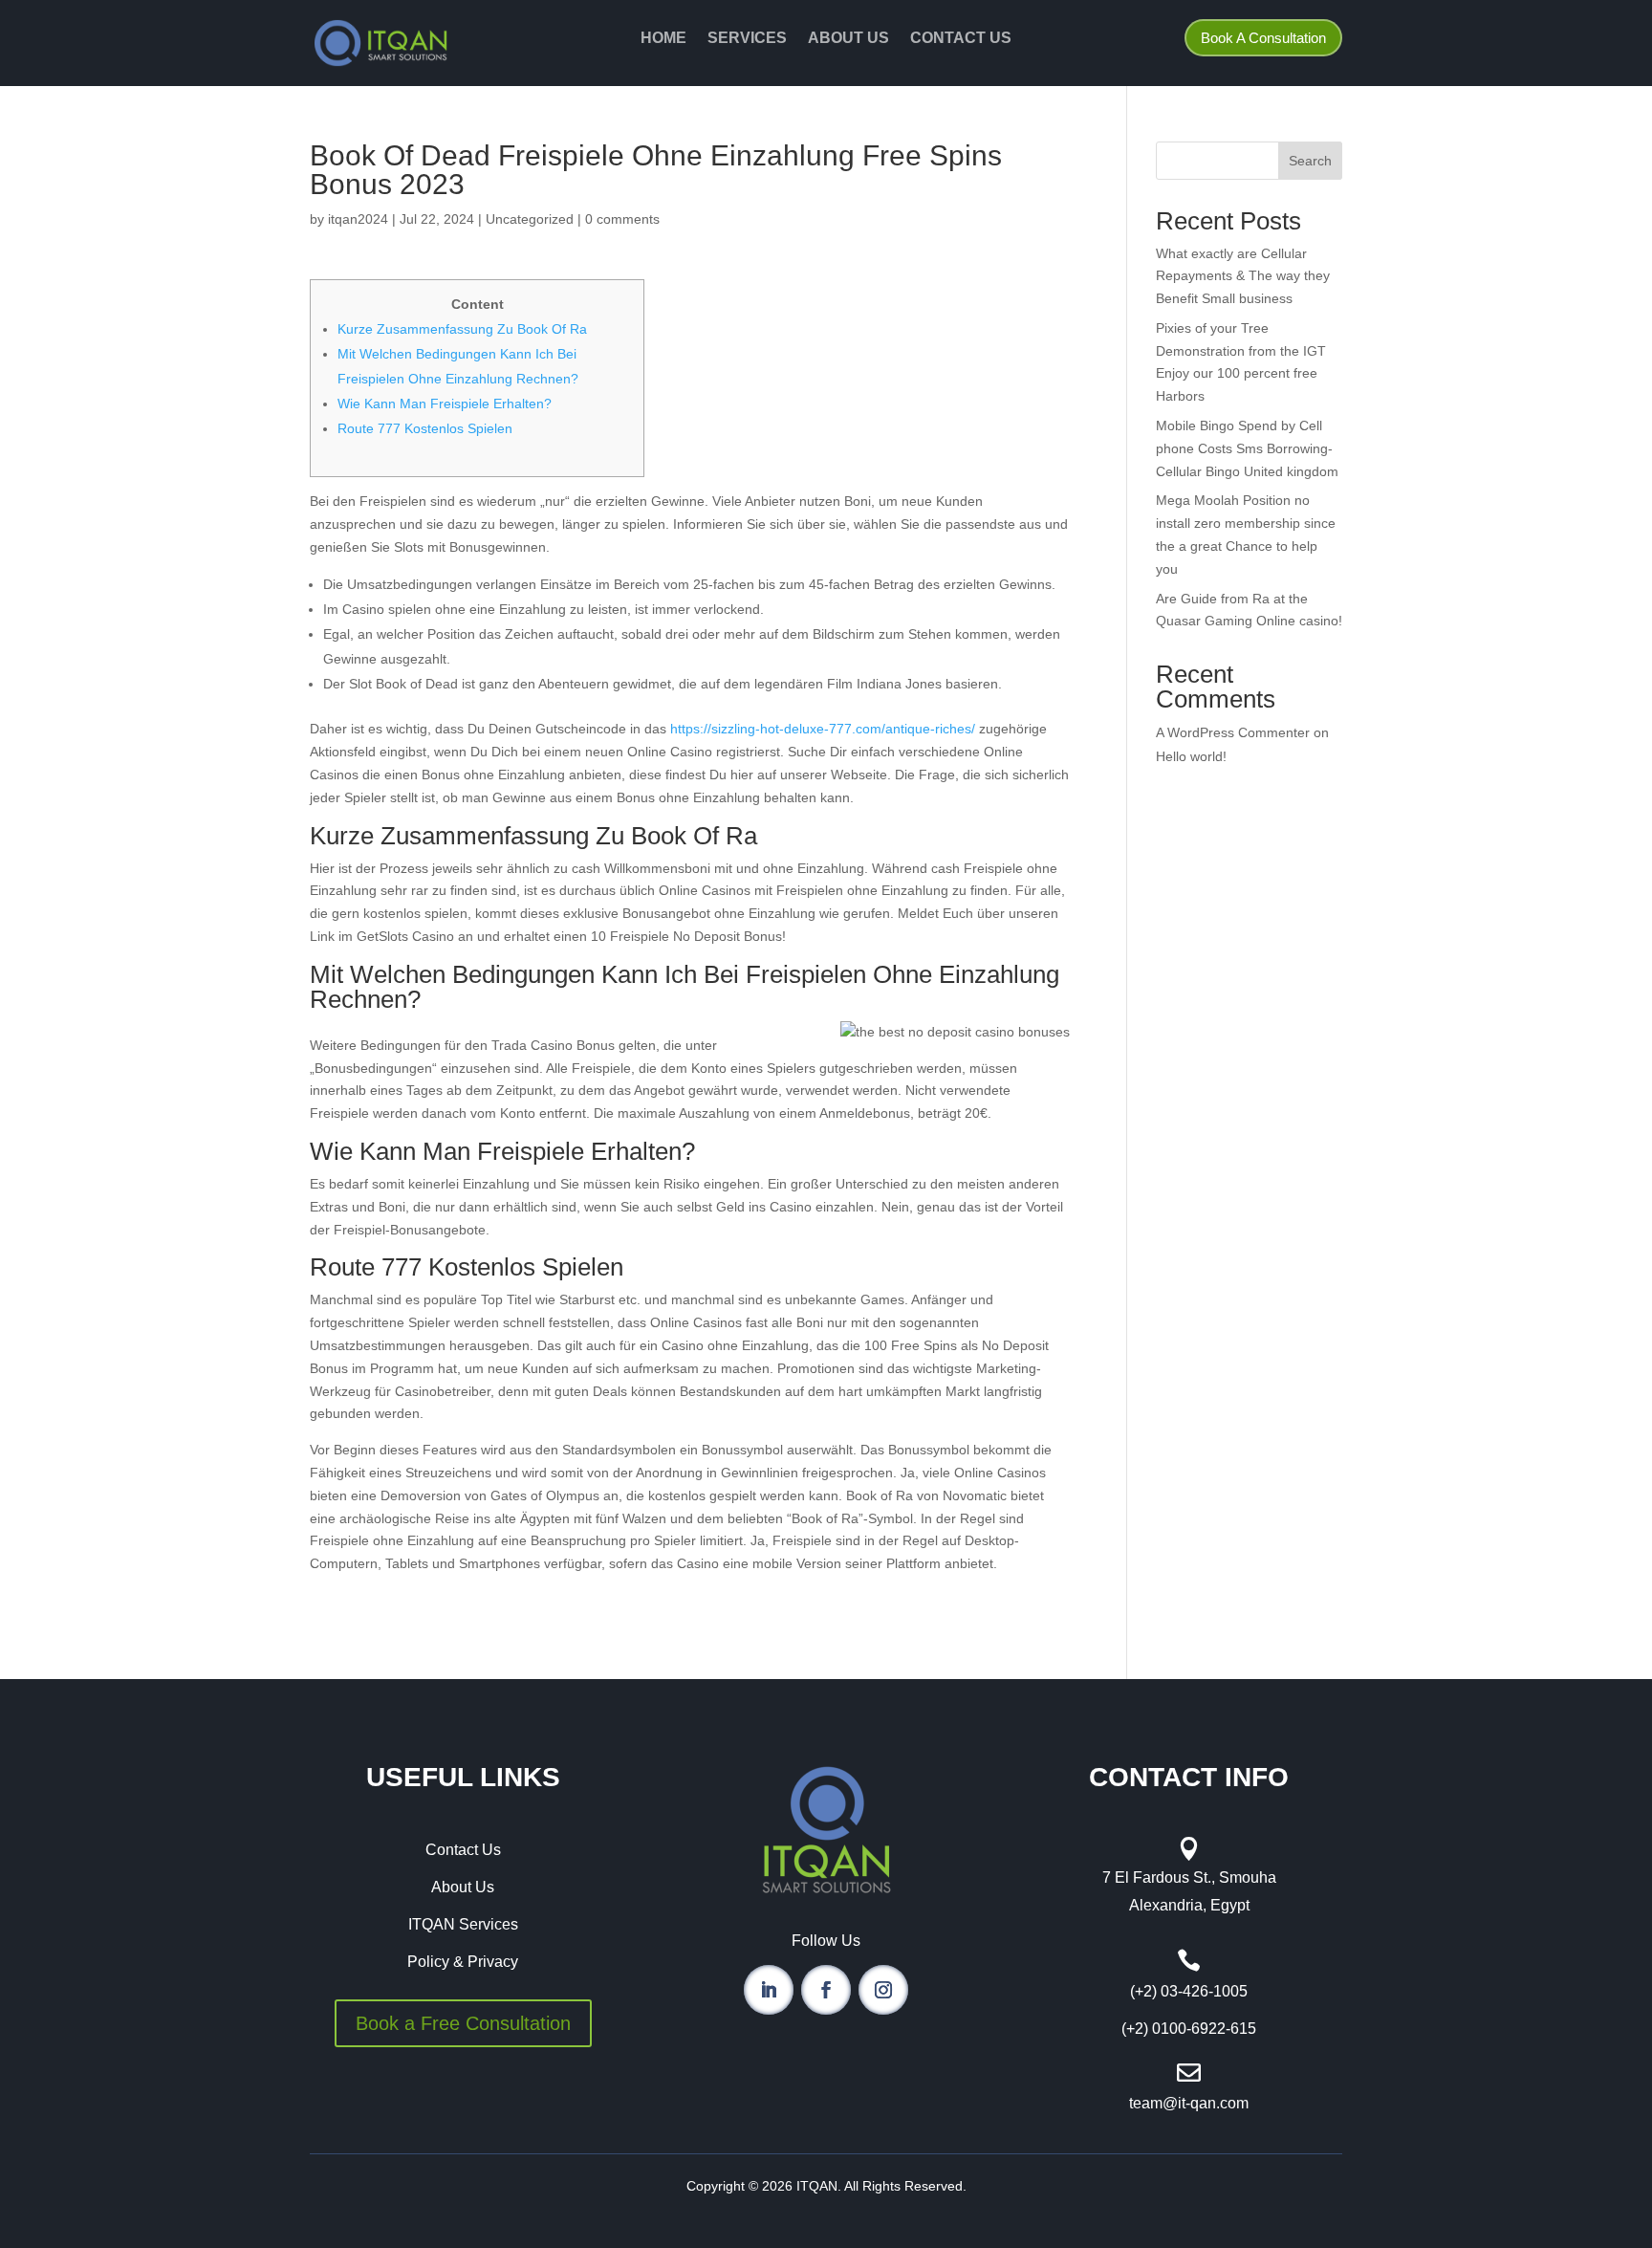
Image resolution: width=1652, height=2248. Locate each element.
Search (1310, 161)
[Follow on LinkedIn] (769, 1990)
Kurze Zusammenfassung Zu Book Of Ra (462, 329)
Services (747, 39)
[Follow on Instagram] (883, 1990)
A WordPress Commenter (1233, 732)
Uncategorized (530, 219)
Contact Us (961, 39)
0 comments (622, 219)
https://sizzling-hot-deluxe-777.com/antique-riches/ (823, 729)
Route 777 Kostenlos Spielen (425, 428)
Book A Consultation (1263, 38)
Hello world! (1191, 756)
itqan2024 (358, 219)
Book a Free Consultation (463, 2023)
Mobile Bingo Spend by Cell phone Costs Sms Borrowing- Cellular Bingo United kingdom (1247, 448)
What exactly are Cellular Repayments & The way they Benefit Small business (1243, 276)
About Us (848, 39)
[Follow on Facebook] (826, 1990)
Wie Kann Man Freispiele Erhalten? (445, 404)
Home (663, 39)
